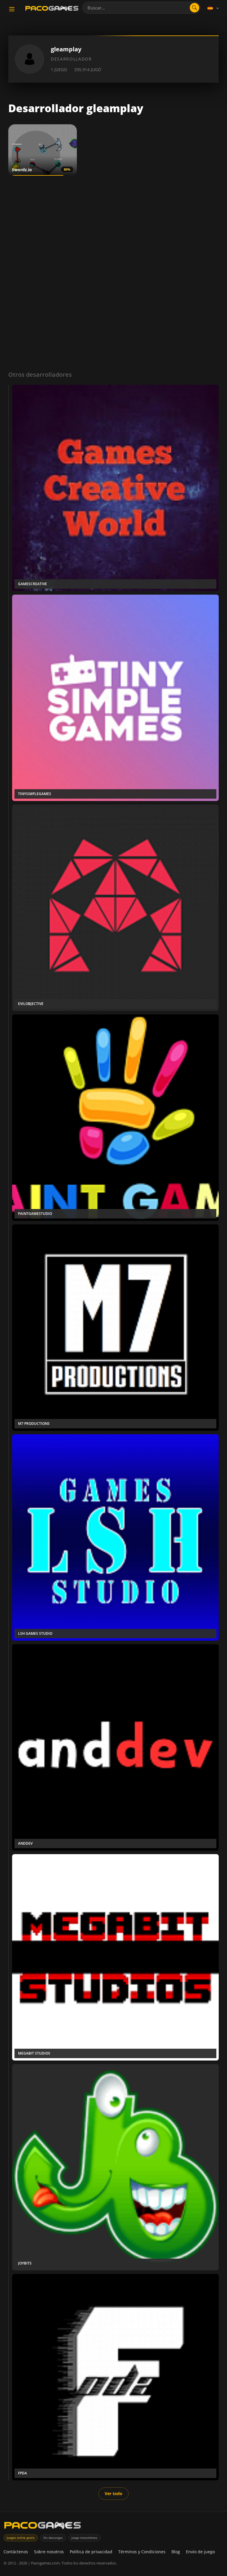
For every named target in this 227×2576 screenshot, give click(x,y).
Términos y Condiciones (142, 2552)
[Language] (214, 8)
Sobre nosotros (49, 2552)
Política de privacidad (91, 2552)
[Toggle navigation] (12, 9)
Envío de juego (200, 2552)
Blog (176, 2552)
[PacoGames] (43, 2527)
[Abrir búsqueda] (194, 8)
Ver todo (113, 2493)
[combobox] (141, 8)
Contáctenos (16, 2552)
